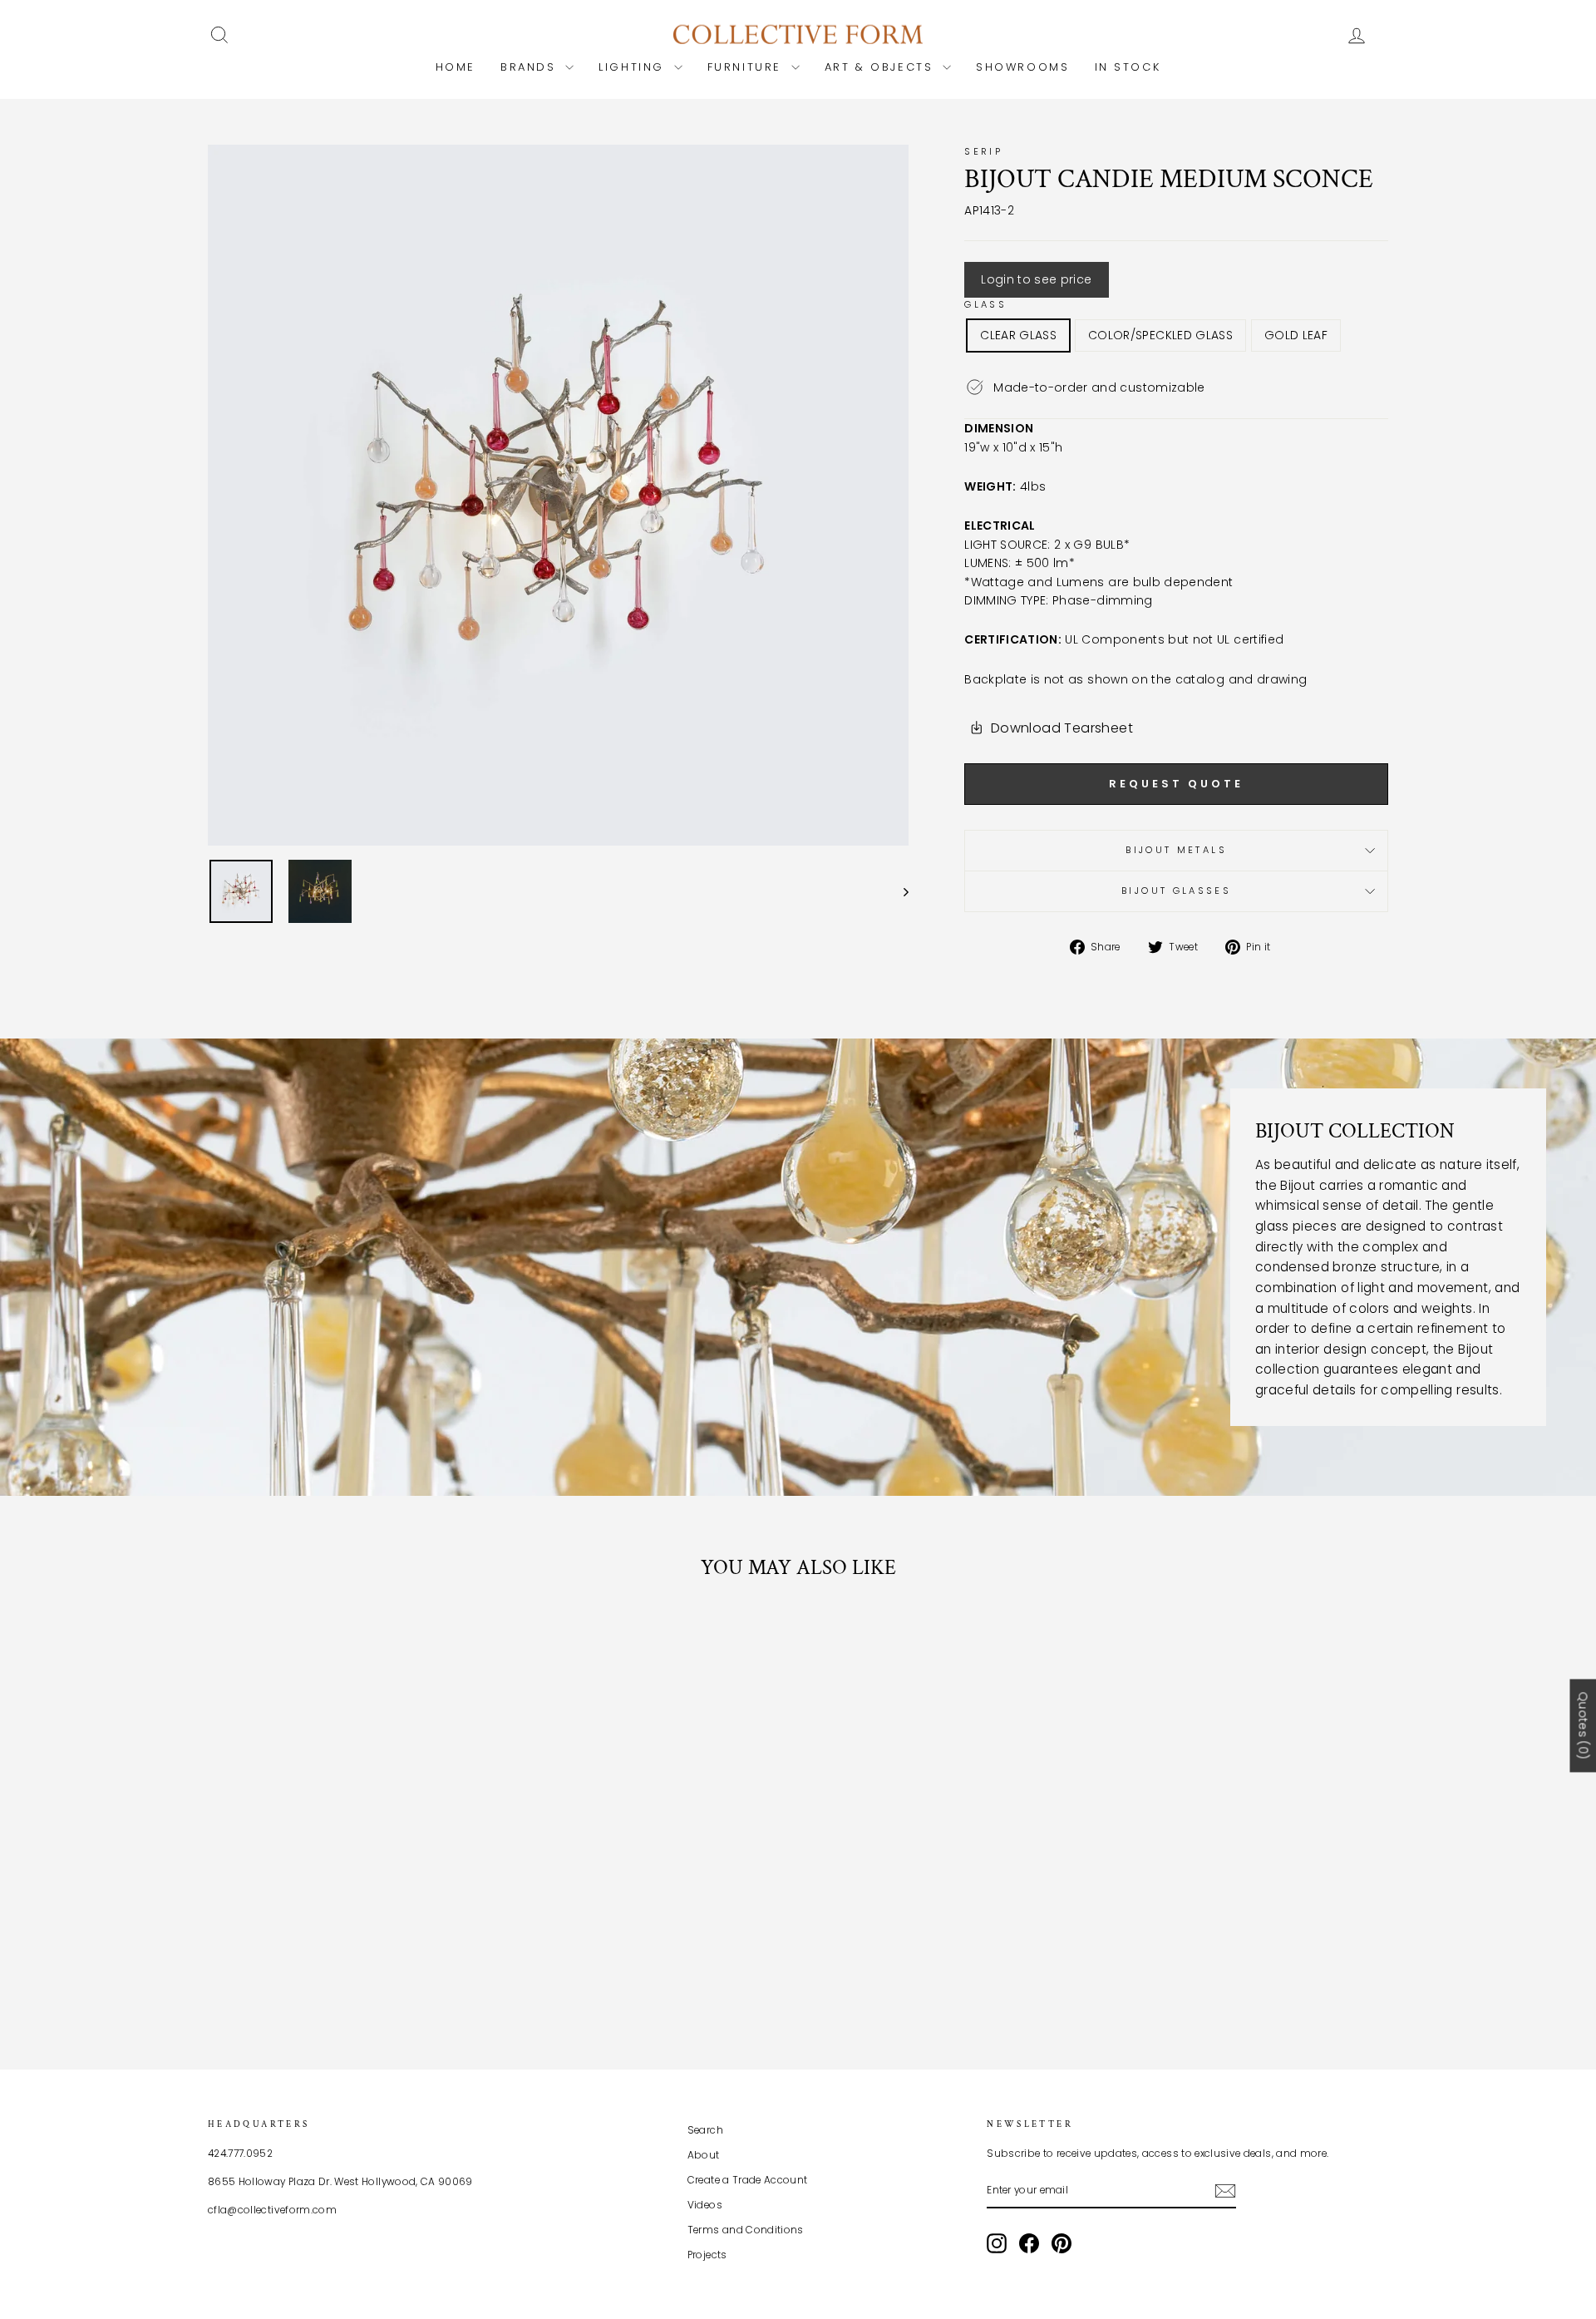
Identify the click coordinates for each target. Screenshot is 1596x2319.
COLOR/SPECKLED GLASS (1160, 335)
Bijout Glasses (1176, 891)
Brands (531, 67)
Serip (983, 151)
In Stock (1128, 67)
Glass (985, 304)
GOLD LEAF (1296, 335)
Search (705, 2130)
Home (456, 67)
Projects (707, 2255)
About (704, 2155)
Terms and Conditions (746, 2230)
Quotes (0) (1583, 1726)
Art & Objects (882, 67)
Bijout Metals (1176, 850)
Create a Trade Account (748, 2180)
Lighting (634, 67)
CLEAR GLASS (1018, 335)
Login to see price (1036, 279)
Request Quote (1176, 784)
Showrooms (1022, 67)
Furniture (747, 67)
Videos (705, 2205)
